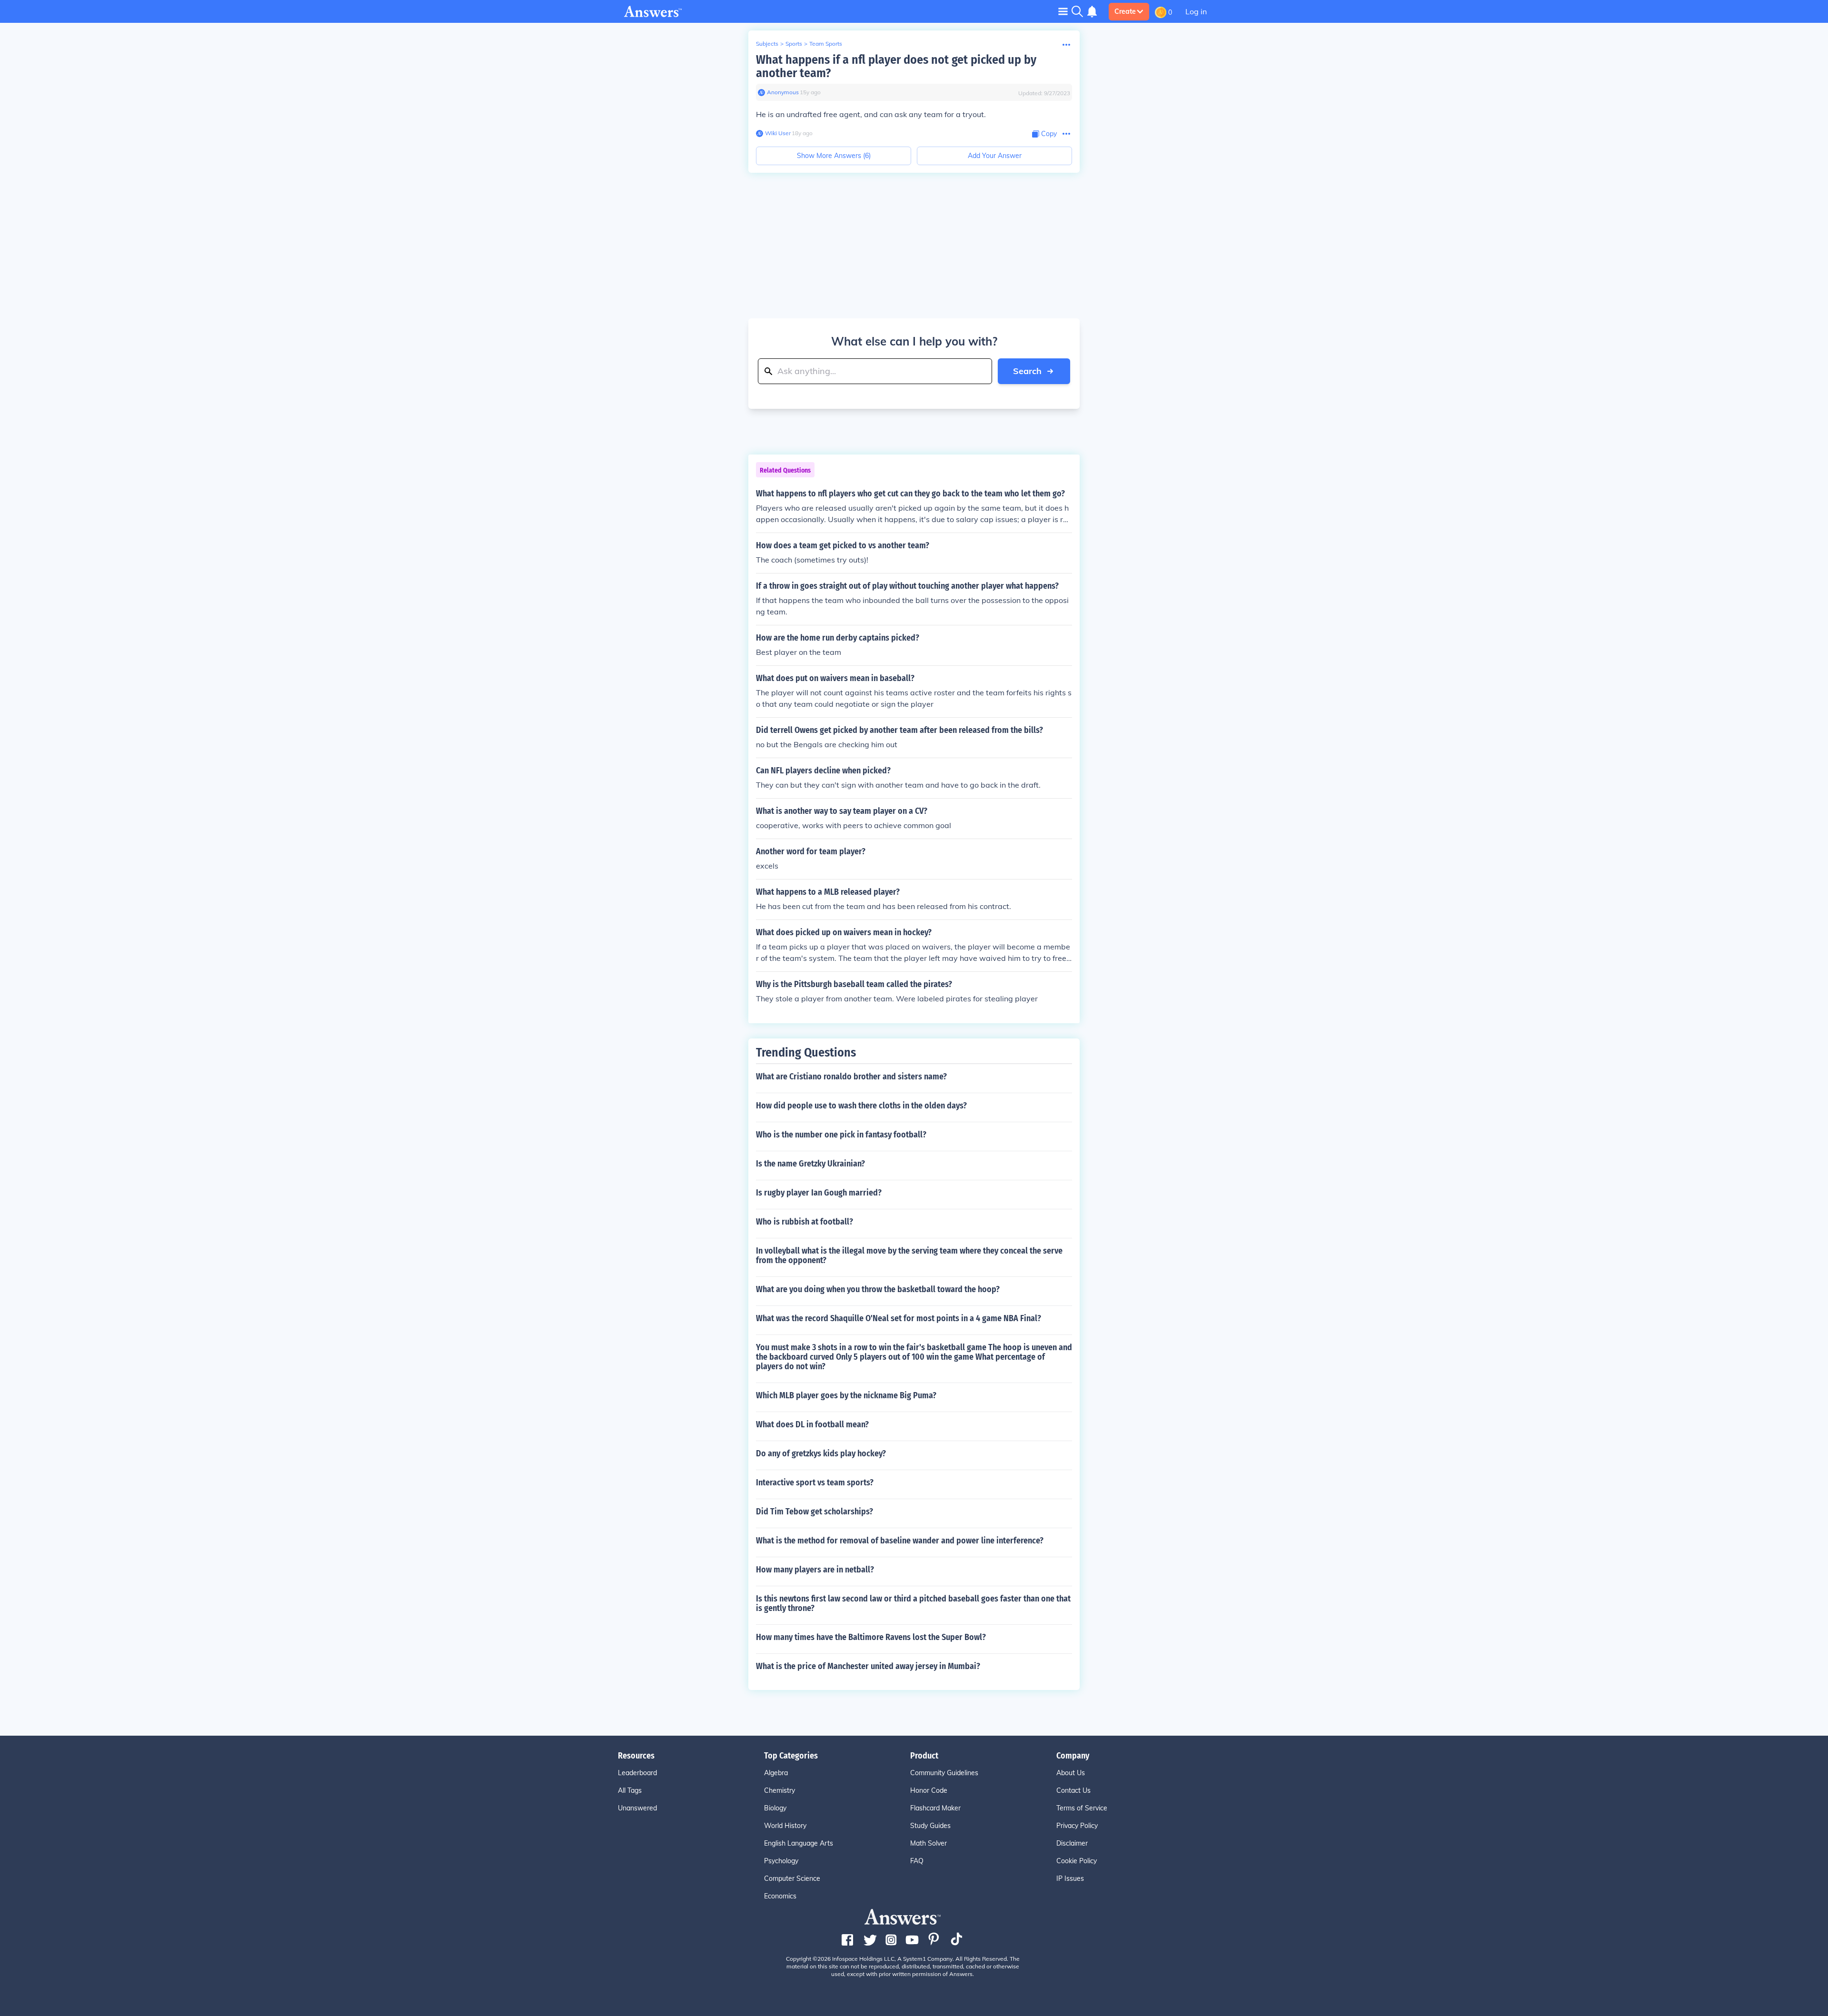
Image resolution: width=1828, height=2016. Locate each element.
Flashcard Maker (935, 1808)
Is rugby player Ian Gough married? (819, 1193)
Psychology (781, 1861)
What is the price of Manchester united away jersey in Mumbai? (868, 1666)
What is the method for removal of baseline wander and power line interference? (900, 1541)
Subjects (767, 44)
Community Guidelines (944, 1773)
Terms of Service (1082, 1808)
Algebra (776, 1773)
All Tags (630, 1790)
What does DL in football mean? (812, 1424)
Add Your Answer (995, 156)
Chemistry (780, 1790)
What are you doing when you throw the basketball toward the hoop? (878, 1289)
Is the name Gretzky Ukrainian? (810, 1164)
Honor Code (929, 1790)
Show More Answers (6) (834, 156)
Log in (1196, 11)
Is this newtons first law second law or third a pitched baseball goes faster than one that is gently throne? (913, 1603)
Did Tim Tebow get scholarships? (815, 1512)
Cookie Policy (1077, 1861)
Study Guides (930, 1826)
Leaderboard (637, 1773)
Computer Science (792, 1878)
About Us (1071, 1773)
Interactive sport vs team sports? (815, 1482)
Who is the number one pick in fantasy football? (841, 1135)
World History (785, 1826)
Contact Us (1073, 1790)
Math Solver (929, 1843)
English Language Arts (799, 1843)
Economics (780, 1896)
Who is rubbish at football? (805, 1222)
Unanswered (637, 1808)
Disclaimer (1072, 1843)
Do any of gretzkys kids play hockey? (821, 1453)
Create (1125, 11)
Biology (775, 1808)
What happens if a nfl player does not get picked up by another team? (896, 66)
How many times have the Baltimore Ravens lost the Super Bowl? (871, 1637)
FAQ (917, 1861)
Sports (794, 44)
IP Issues (1070, 1878)
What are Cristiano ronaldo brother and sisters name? (851, 1077)
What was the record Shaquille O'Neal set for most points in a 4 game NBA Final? (899, 1318)
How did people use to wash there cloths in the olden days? (861, 1106)
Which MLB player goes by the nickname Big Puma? (846, 1395)
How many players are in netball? (815, 1570)
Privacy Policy (1077, 1826)
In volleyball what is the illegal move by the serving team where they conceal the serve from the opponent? (909, 1255)
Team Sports (826, 44)
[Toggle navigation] (1063, 11)
